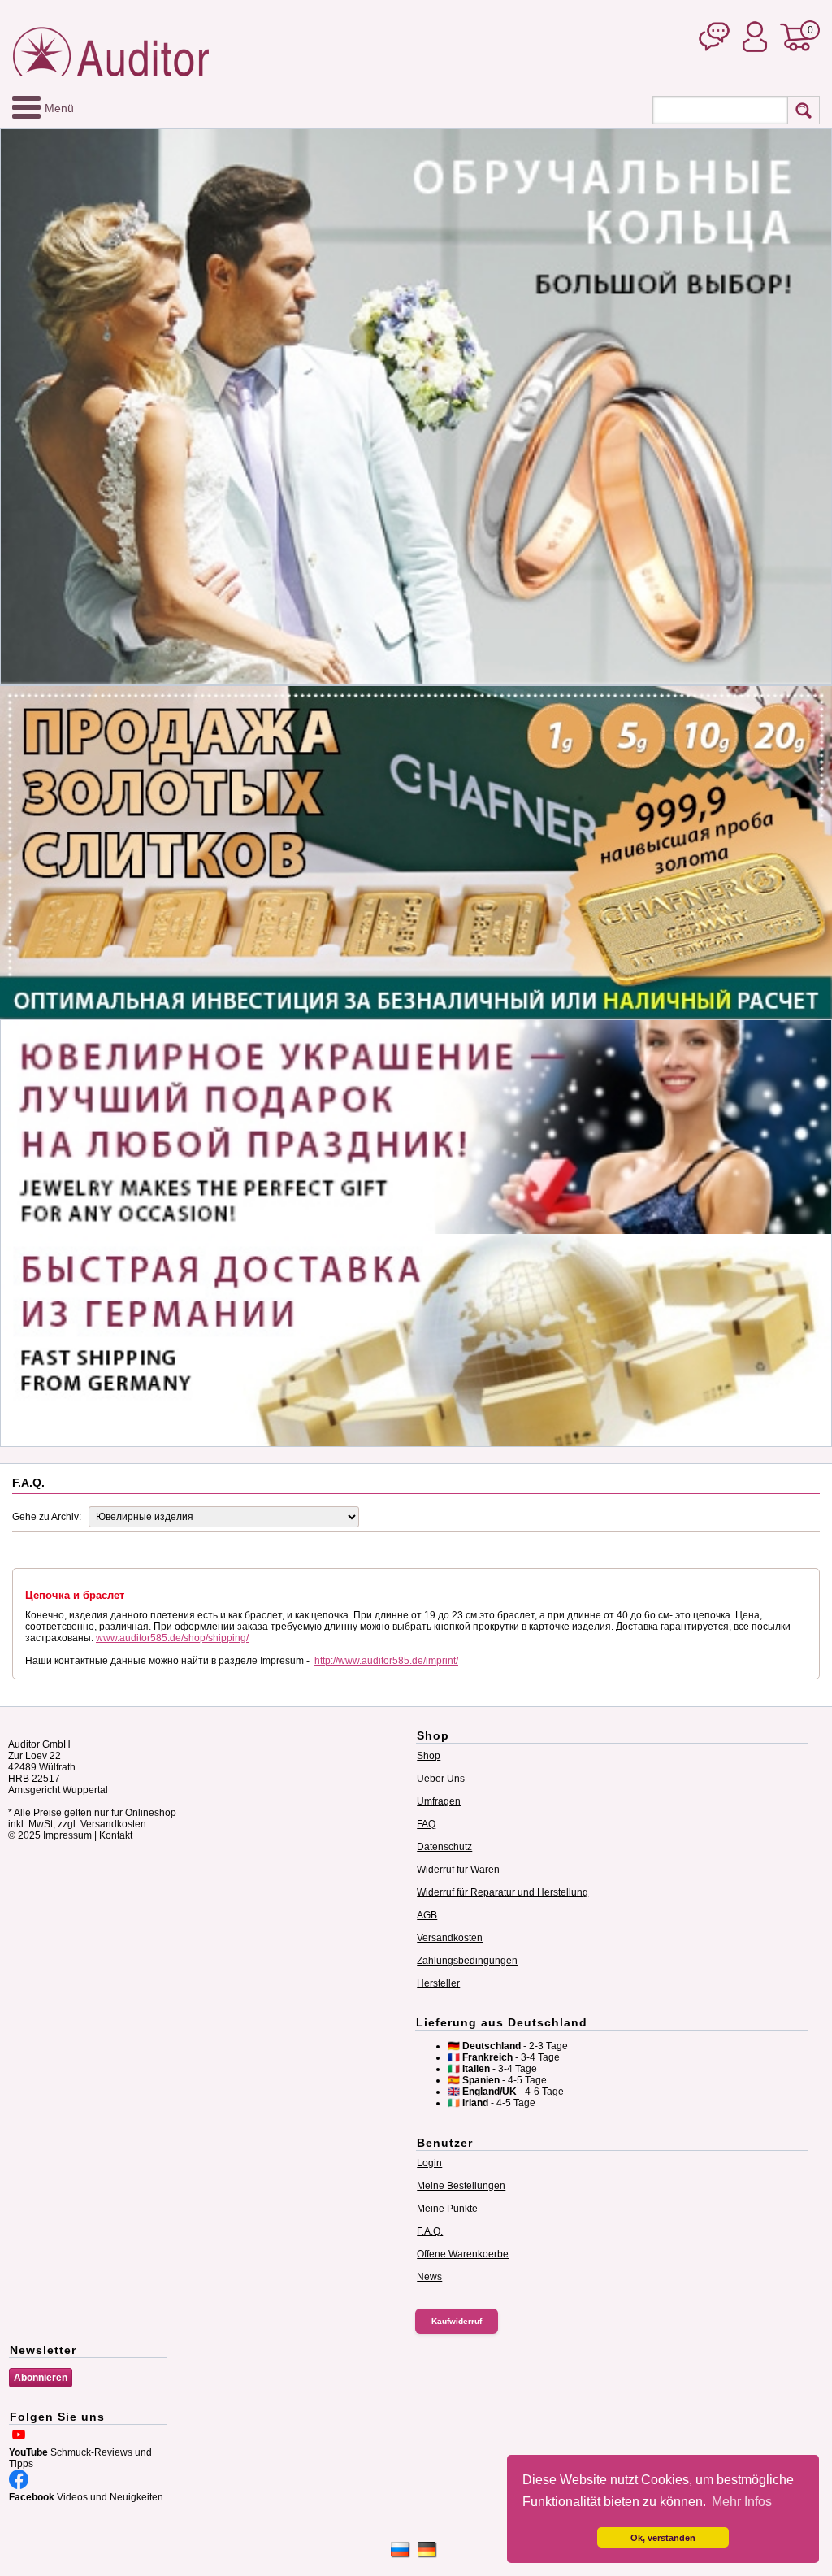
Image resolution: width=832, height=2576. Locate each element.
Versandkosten (450, 1938)
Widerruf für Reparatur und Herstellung (503, 1892)
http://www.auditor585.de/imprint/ (386, 1661)
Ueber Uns (441, 1779)
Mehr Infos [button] (742, 2502)
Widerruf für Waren (458, 1870)
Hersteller (438, 1983)
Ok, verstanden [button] (663, 2538)
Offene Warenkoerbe (463, 2254)
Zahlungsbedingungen (467, 1961)
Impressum (67, 1835)
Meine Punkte (447, 2209)
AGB (427, 1915)
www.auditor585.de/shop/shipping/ (172, 1638)
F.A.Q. (430, 2231)
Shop (429, 1756)
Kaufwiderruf (457, 2321)
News (429, 2277)
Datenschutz (444, 1847)
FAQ (426, 1824)
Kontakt (116, 1835)
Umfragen (439, 1801)
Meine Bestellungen (461, 2186)
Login (429, 2163)
